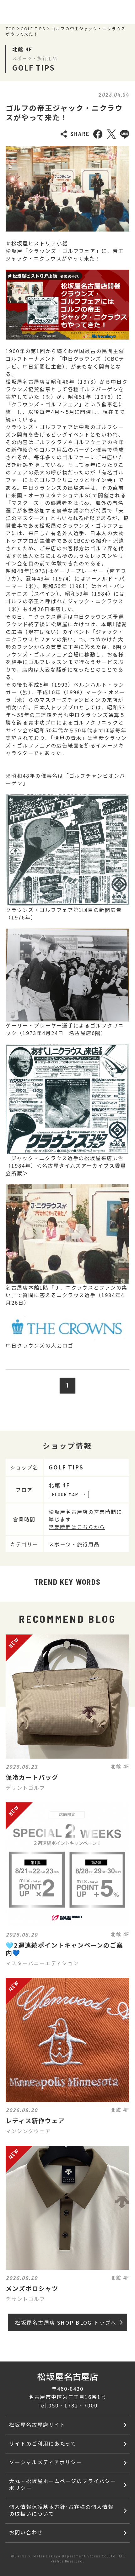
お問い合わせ (26, 2532)
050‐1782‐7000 (73, 2405)
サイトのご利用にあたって (43, 2443)
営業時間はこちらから (77, 1527)
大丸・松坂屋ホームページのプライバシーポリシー (63, 2484)
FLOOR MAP (65, 1494)
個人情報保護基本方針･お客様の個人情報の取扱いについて (61, 2510)
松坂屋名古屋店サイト (37, 2424)
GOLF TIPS (33, 29)
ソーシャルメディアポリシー (46, 2462)
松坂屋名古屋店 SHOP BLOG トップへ (66, 2322)
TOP (11, 29)
